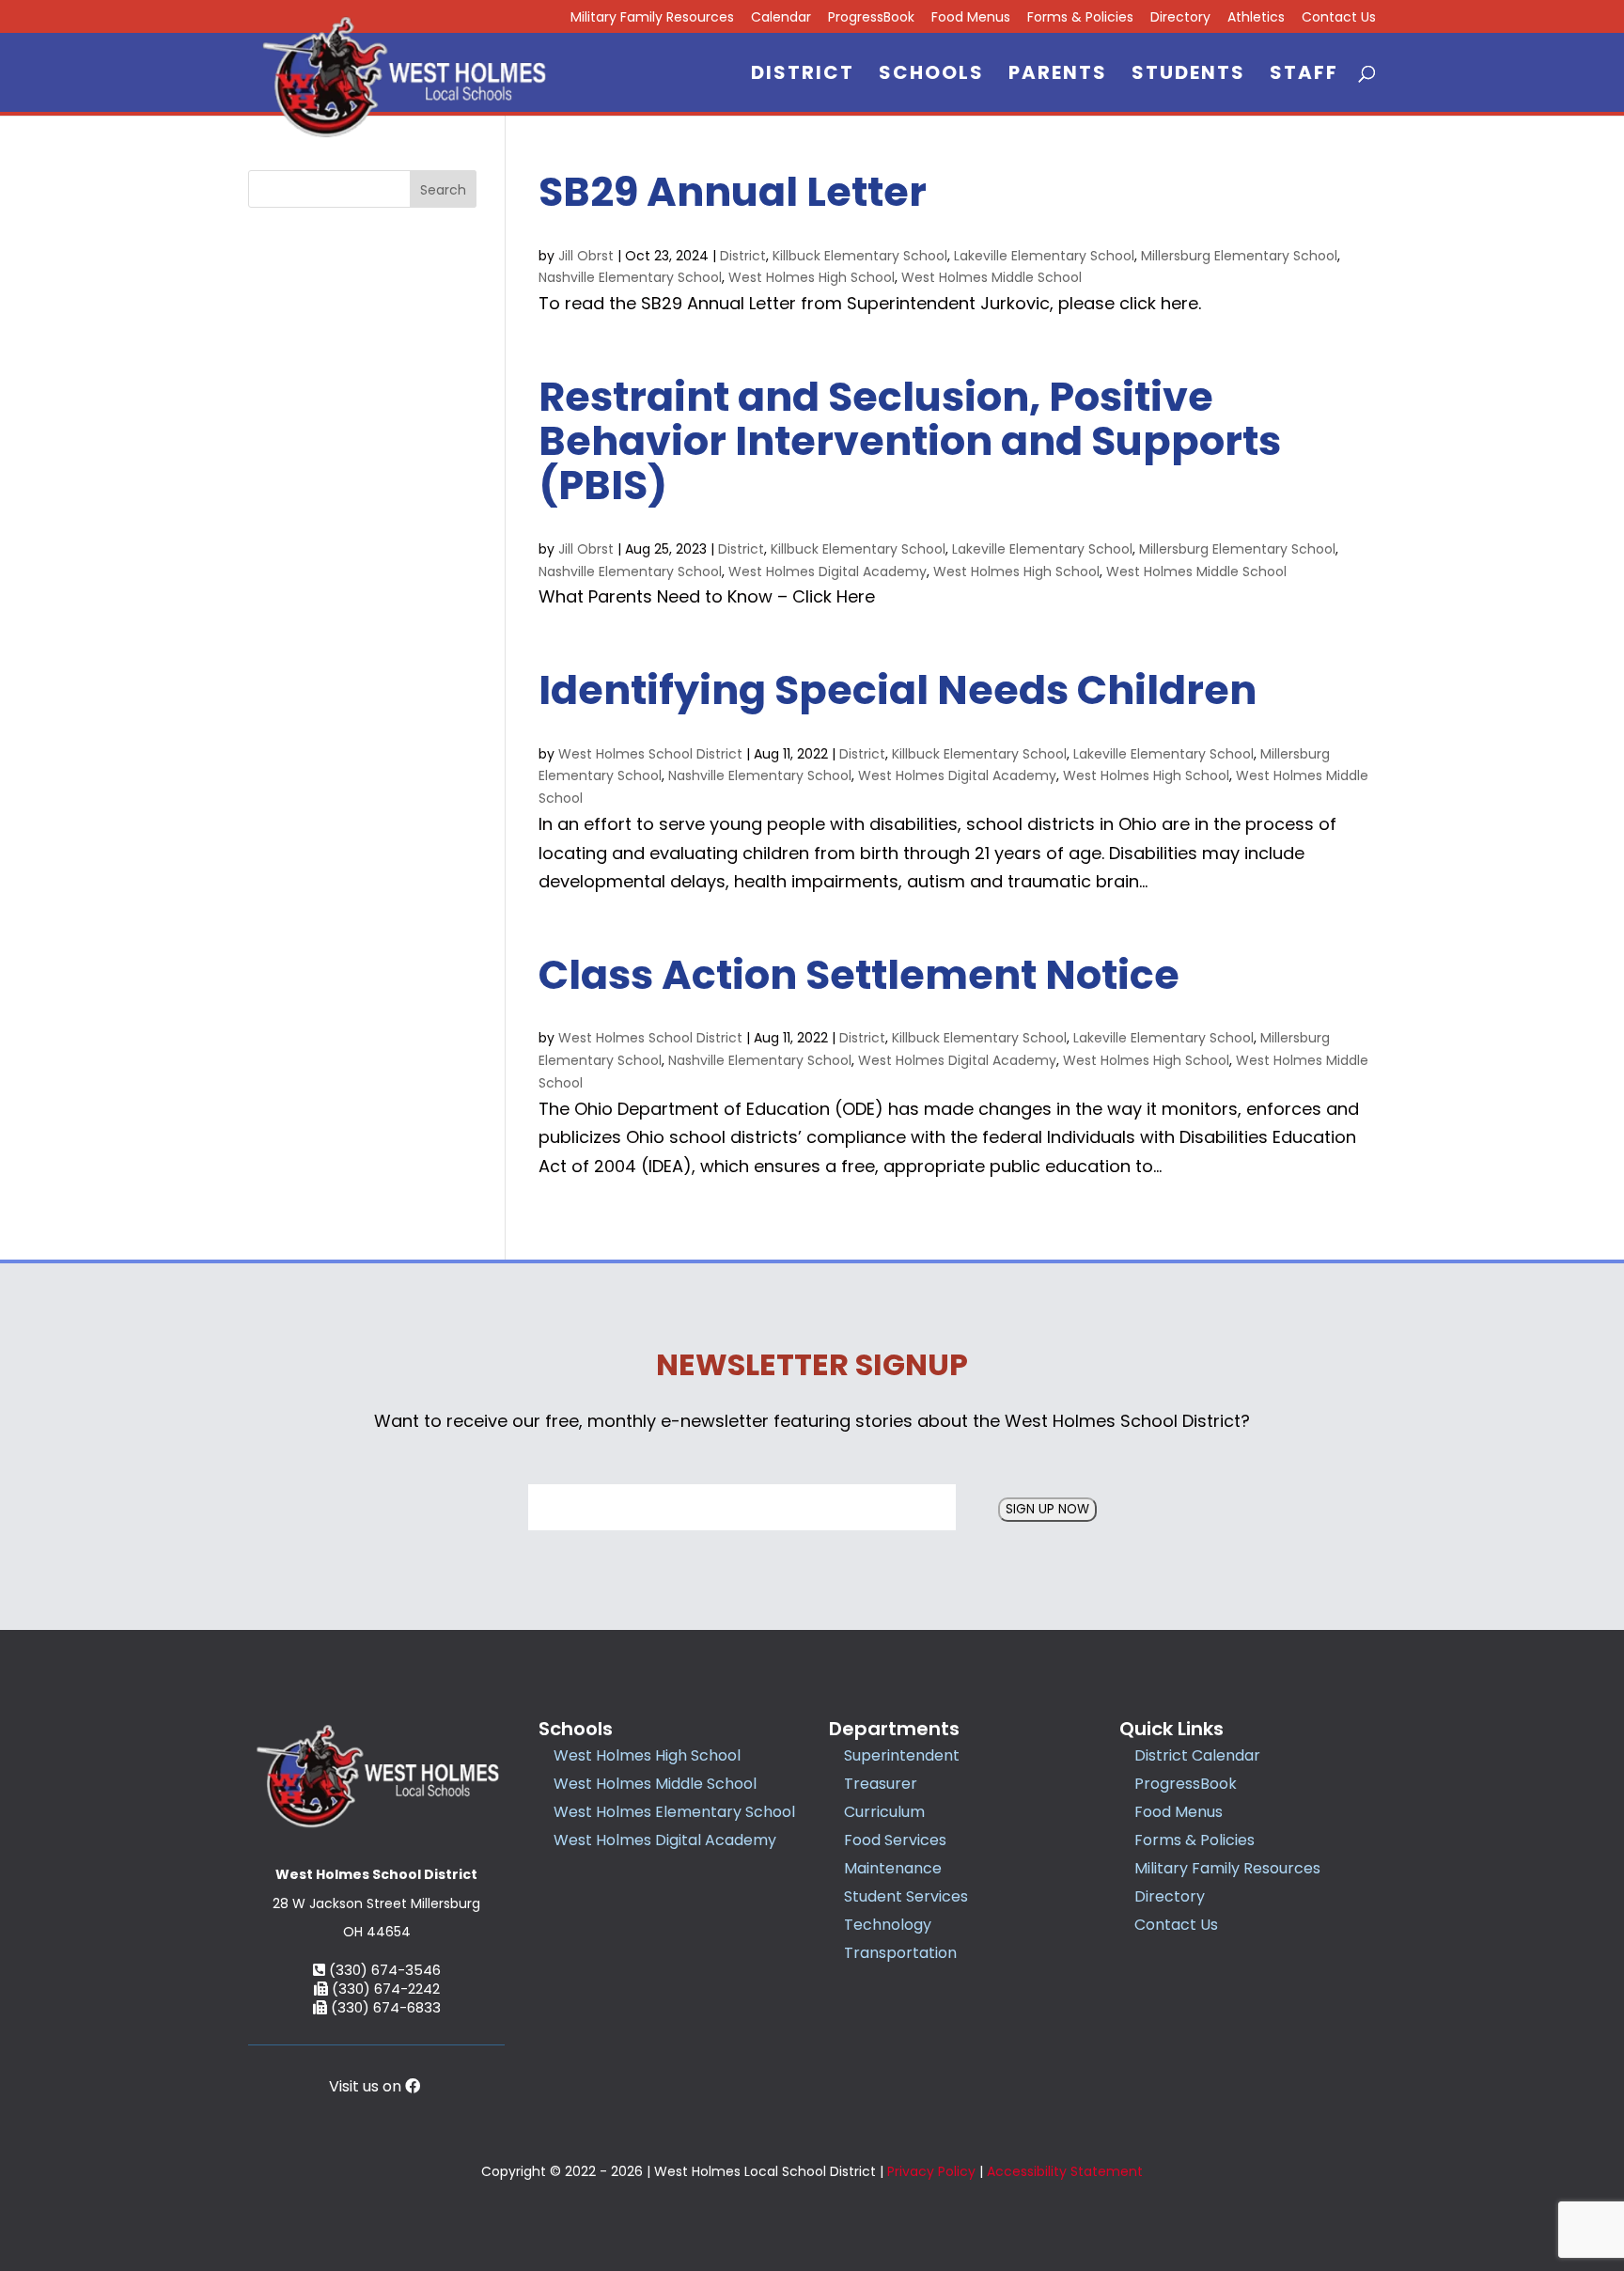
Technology (888, 1925)
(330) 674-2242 (384, 1989)
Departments (894, 1729)
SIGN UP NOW (1047, 1509)
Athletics (1256, 18)
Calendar (781, 18)
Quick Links (1171, 1729)
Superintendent (902, 1755)
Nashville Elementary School (630, 277)
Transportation (900, 1953)
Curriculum (884, 1812)
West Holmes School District (650, 754)
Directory (1180, 18)
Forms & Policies (1080, 18)
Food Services (895, 1840)
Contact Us (1339, 18)
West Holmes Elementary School (674, 1812)
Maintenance (893, 1868)
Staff (1304, 76)
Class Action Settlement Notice (859, 975)
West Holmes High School (812, 277)
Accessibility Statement (1065, 2171)
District (803, 76)
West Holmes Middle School (992, 277)
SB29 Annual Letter (733, 192)
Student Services (906, 1896)
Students (1188, 76)
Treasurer (881, 1784)
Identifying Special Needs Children (898, 690)
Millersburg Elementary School (1239, 256)
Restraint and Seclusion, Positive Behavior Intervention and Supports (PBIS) (910, 441)
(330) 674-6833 (384, 2007)
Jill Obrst (586, 256)
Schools (931, 76)
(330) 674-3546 (383, 1970)
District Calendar (1197, 1755)
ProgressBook (871, 18)
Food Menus (971, 18)
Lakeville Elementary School (1044, 256)
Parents (1058, 76)
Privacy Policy (931, 2171)
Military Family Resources (652, 18)
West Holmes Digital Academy (828, 572)
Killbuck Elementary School (860, 256)
